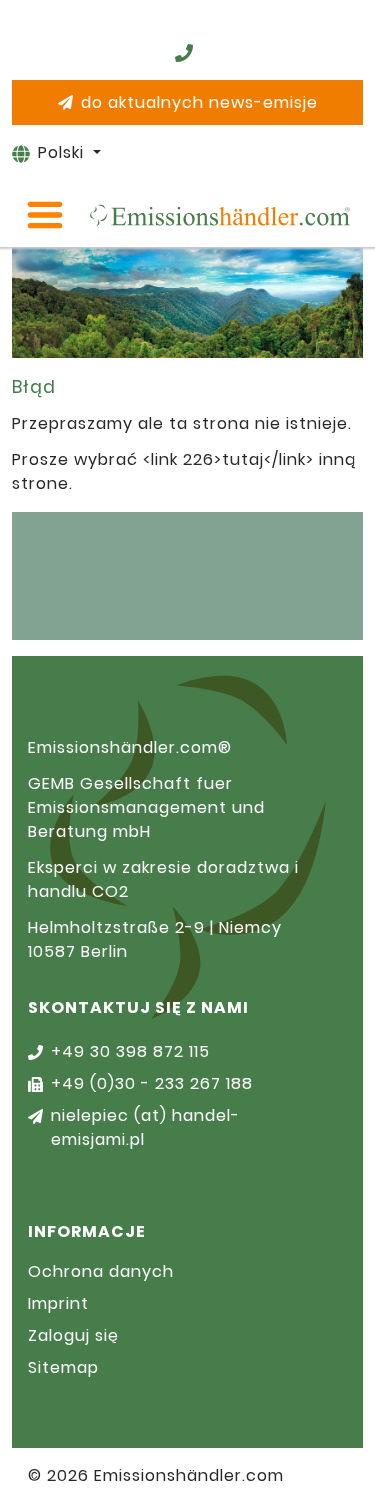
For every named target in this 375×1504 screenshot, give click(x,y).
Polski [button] (63, 152)
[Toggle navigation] (45, 215)
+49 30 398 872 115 (130, 1051)
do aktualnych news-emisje (199, 102)
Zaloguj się (73, 1335)
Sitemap (63, 1367)
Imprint (58, 1303)
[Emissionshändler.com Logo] (219, 215)
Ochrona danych (101, 1271)
